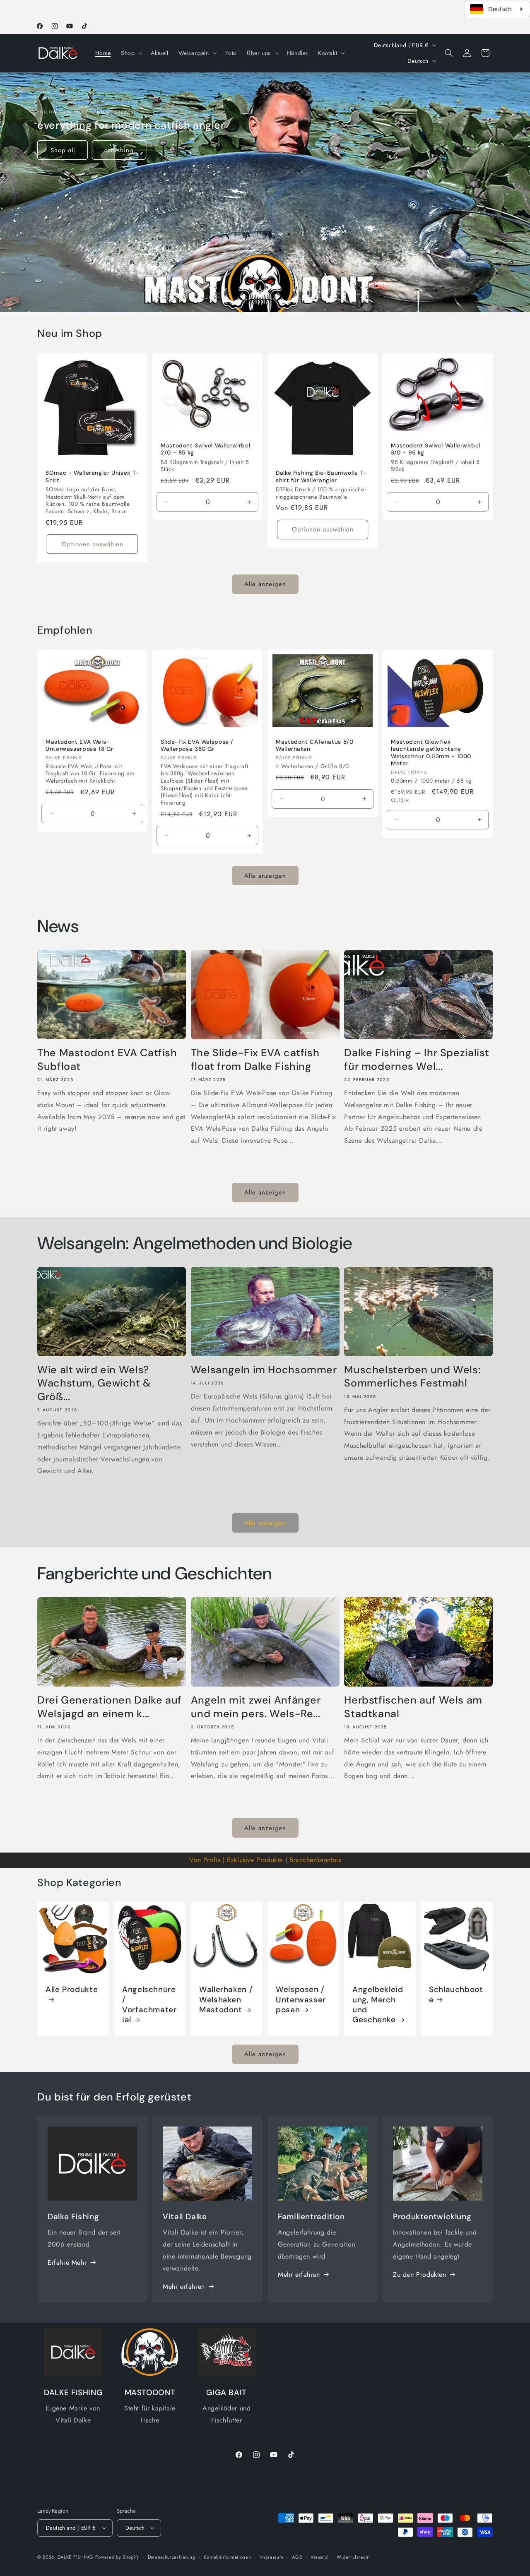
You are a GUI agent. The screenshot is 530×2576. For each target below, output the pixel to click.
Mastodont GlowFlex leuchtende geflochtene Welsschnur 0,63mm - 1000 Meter (431, 753)
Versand (319, 2557)
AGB (297, 2557)
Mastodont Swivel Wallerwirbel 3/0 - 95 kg (436, 449)
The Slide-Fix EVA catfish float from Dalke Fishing (255, 1060)
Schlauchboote (456, 1995)
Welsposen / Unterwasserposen (301, 2000)
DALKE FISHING (76, 2557)
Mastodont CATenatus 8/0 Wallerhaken (315, 746)
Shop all (63, 150)
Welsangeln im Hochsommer (264, 1370)
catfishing (119, 150)
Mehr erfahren (184, 2286)
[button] (131, 53)
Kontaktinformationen (227, 2557)
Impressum (271, 2557)
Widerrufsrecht (353, 2557)
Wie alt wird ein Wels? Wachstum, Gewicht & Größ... (94, 1383)
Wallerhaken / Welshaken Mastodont (226, 2000)
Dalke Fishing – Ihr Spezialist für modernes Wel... (417, 1060)
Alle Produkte (72, 1990)
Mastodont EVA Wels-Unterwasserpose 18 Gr (79, 746)
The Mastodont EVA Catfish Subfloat (107, 1060)
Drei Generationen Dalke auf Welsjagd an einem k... (110, 1707)
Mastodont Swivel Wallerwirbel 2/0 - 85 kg (205, 449)
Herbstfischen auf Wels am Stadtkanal (413, 1707)
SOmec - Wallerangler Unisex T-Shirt (92, 477)
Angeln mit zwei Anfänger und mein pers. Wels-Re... (256, 1707)
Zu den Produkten (420, 2274)
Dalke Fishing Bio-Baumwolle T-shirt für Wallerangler (321, 477)
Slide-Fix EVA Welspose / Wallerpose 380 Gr (197, 746)
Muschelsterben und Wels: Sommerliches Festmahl (412, 1377)
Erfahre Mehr (67, 2262)
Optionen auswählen (93, 544)
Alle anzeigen (265, 584)
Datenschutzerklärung (172, 2557)
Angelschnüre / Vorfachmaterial (149, 2005)
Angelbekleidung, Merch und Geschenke (378, 2005)
